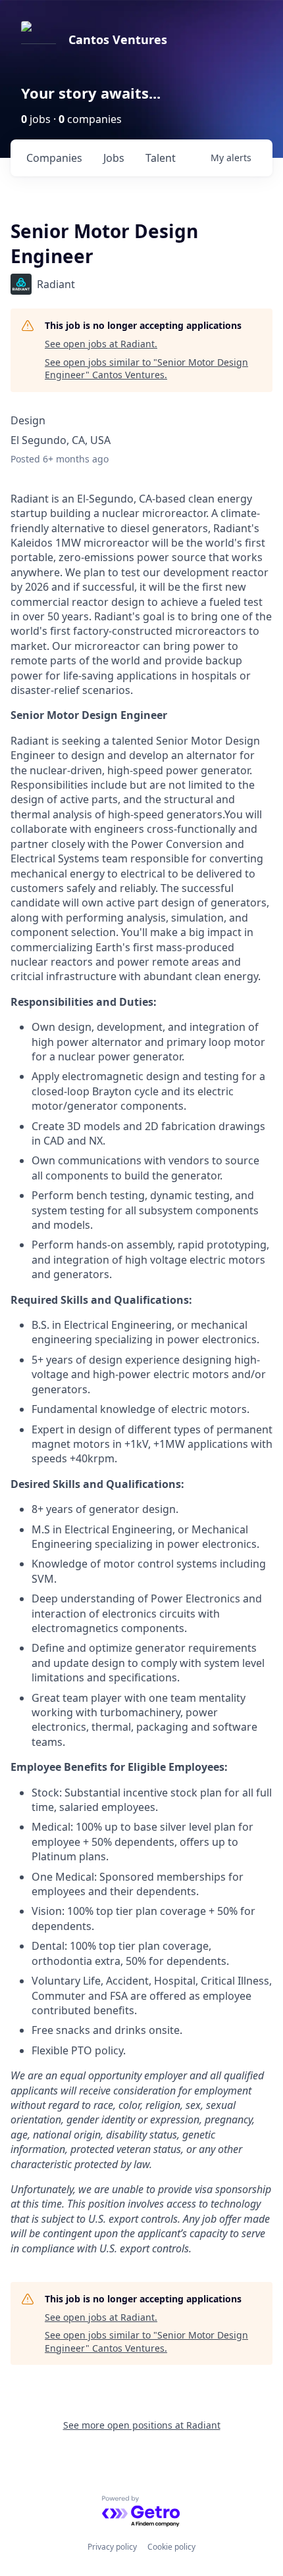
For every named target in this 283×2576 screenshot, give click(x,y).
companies (54, 158)
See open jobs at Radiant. (101, 344)
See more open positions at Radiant (142, 2425)
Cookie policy (171, 2547)
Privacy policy (112, 2547)
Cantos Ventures (118, 39)
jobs (114, 158)
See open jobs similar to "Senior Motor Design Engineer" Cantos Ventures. (146, 369)
